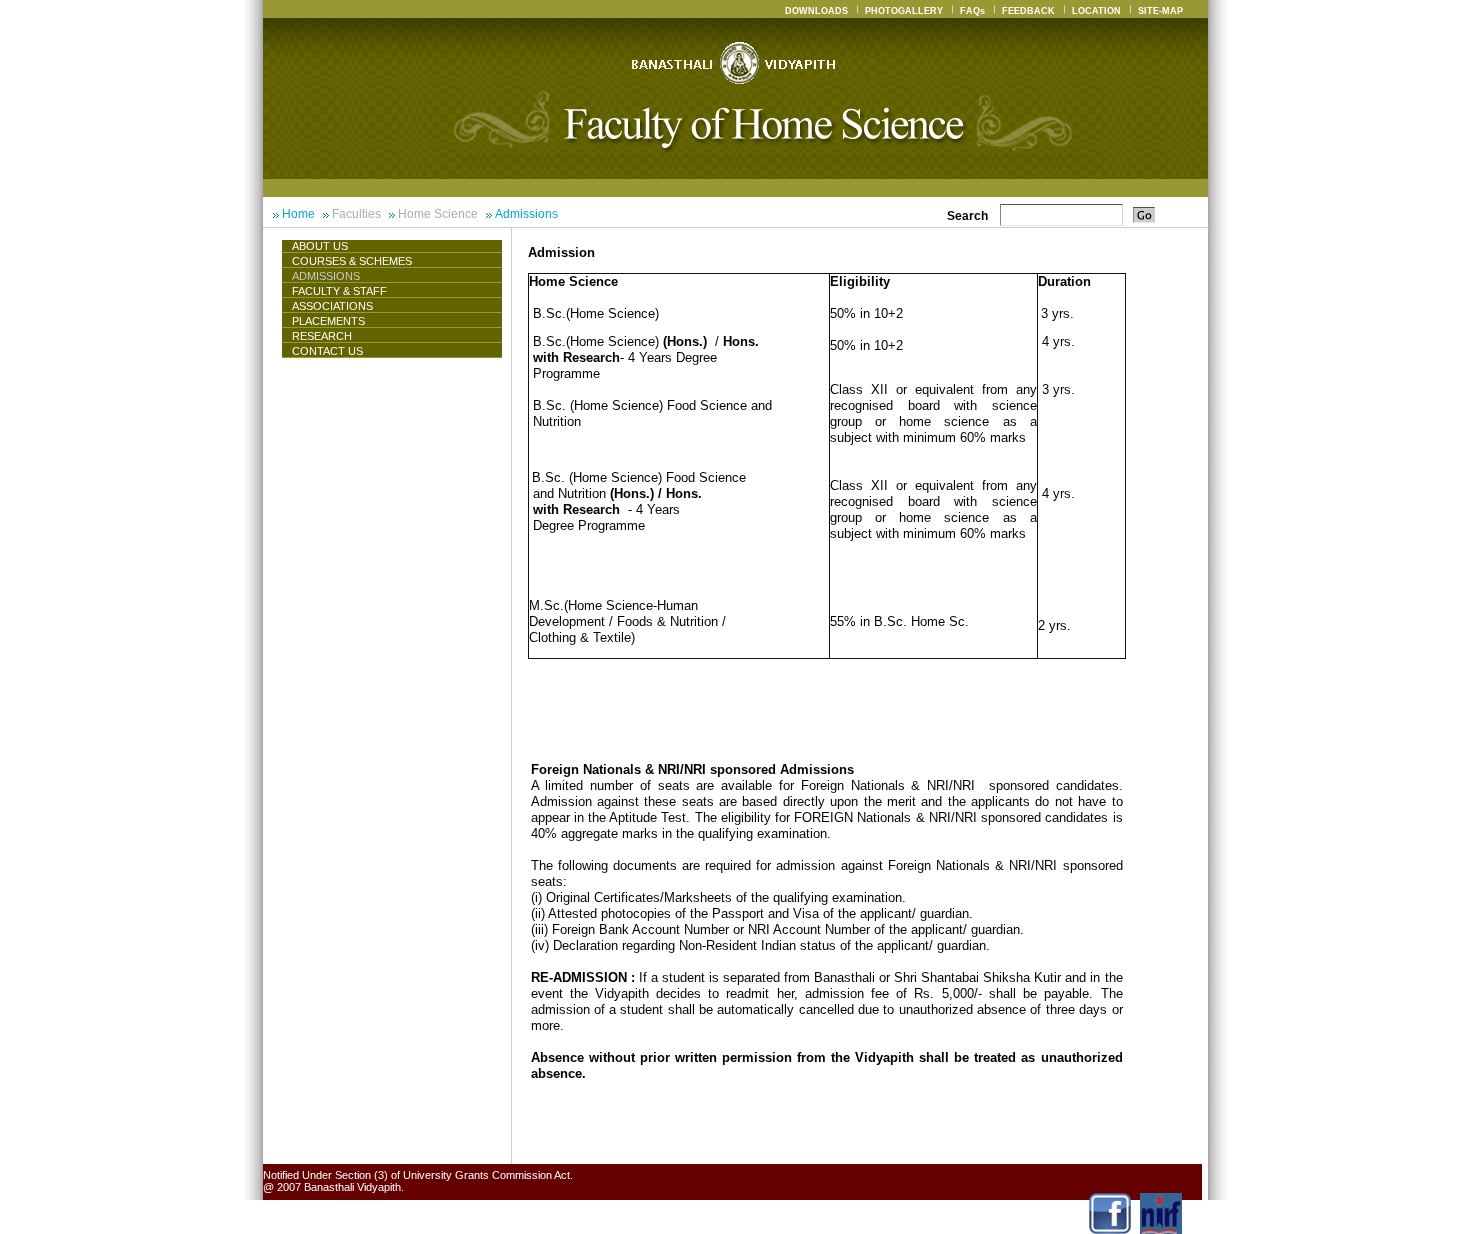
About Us (320, 246)
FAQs (972, 11)
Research (322, 336)
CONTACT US (327, 351)
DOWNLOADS (816, 11)
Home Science (438, 214)
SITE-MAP (1160, 11)
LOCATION (1096, 11)
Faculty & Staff (339, 291)
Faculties (356, 214)
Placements (328, 321)
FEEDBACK (1028, 11)
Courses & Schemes (352, 261)
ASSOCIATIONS (332, 306)
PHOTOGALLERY (904, 11)
